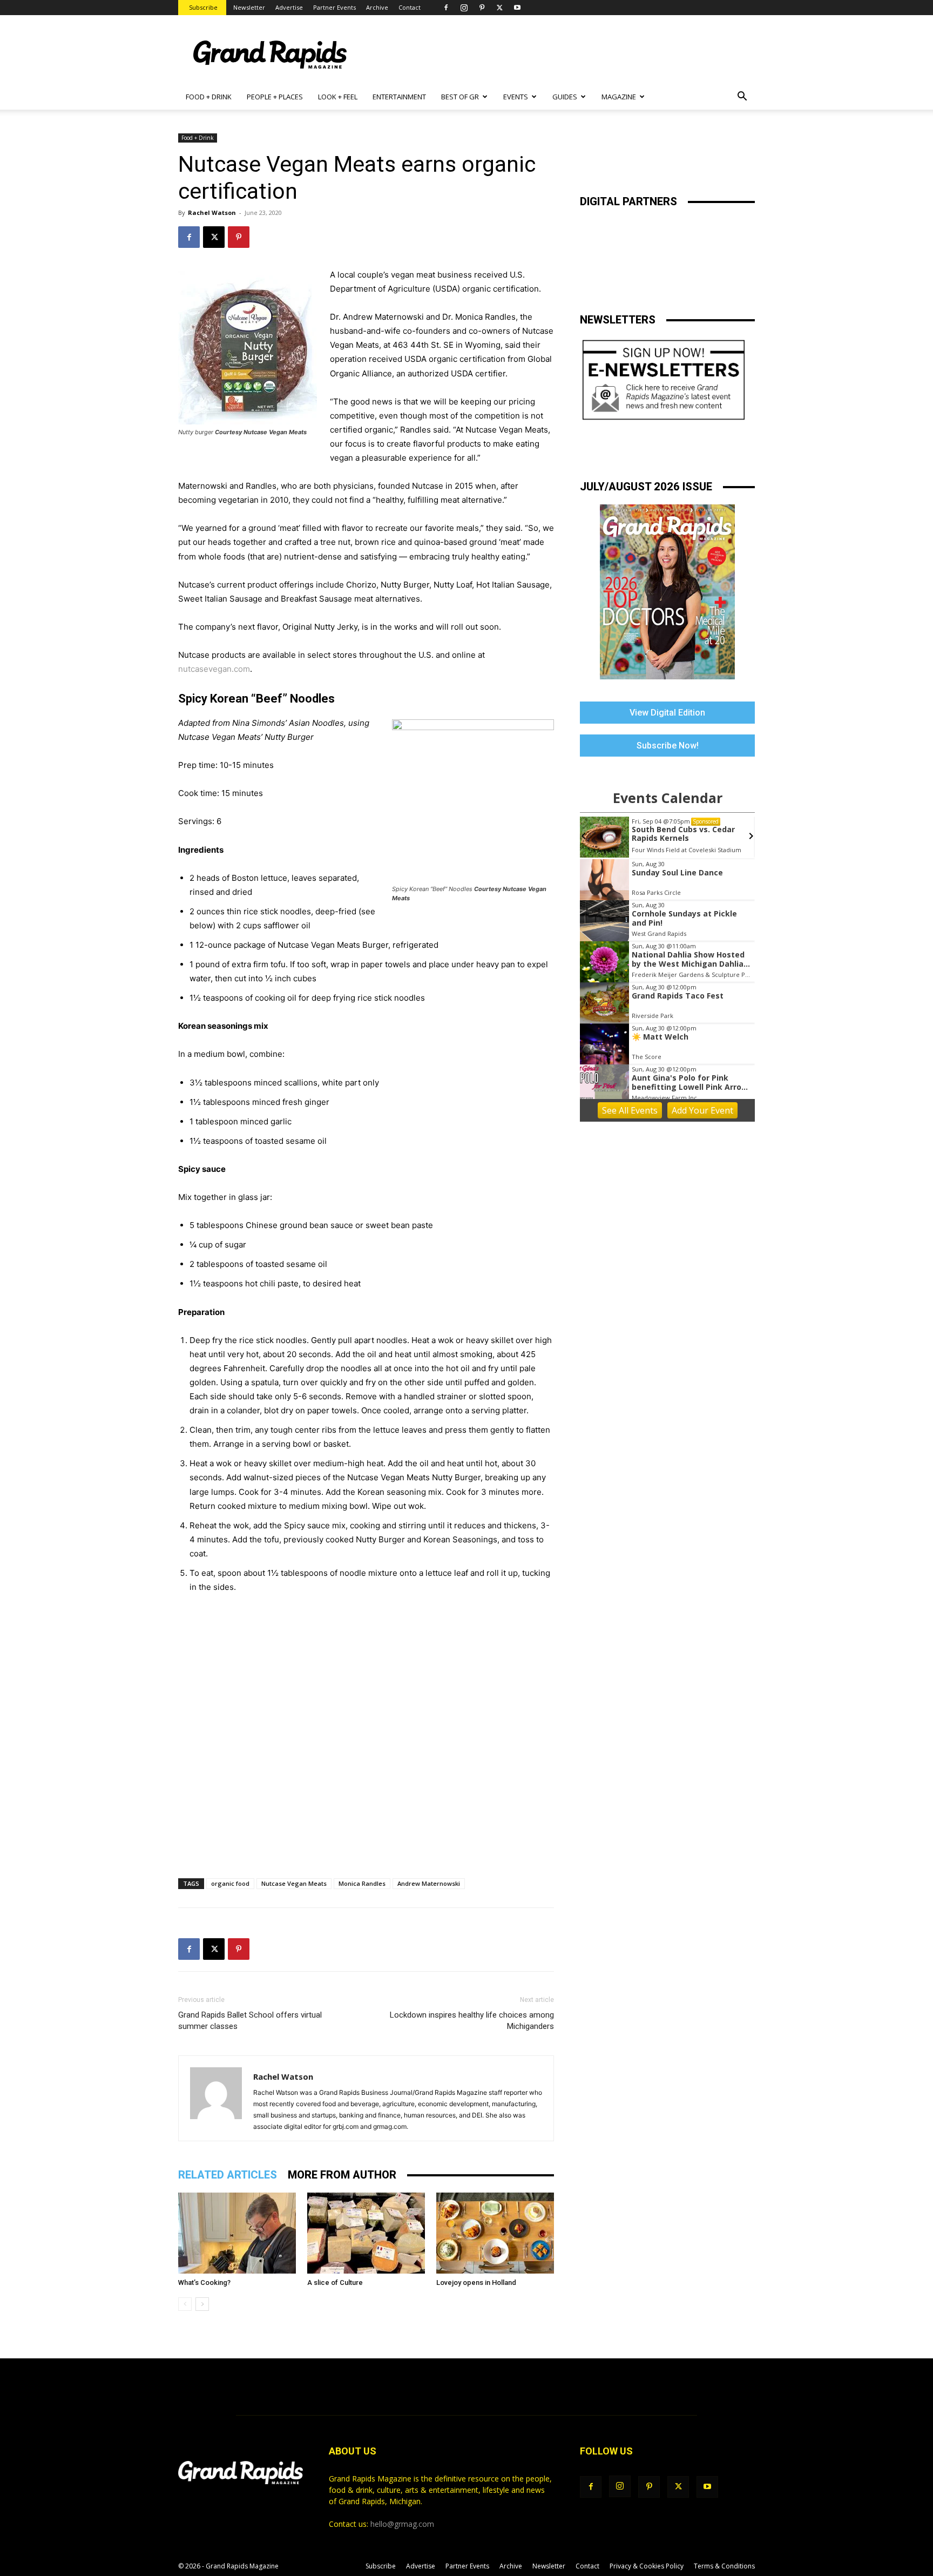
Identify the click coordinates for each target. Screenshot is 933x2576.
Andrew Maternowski (429, 1883)
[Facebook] (446, 8)
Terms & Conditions (724, 2566)
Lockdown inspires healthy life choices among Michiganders (472, 2021)
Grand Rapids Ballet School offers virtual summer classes (250, 2021)
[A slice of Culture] (366, 2233)
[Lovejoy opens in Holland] (495, 2233)
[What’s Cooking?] (237, 2233)
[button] (742, 97)
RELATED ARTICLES (228, 2175)
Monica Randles (362, 1883)
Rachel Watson (212, 213)
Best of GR (460, 97)
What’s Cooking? (204, 2282)
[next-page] (202, 2304)
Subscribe (203, 7)
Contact (410, 7)
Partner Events (334, 7)
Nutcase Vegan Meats (294, 1883)
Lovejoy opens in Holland (476, 2282)
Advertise (289, 7)
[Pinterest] (482, 8)
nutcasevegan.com (214, 669)
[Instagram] (464, 8)
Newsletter (249, 7)
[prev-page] (185, 2304)
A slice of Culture (335, 2282)
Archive (377, 7)
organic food (230, 1883)
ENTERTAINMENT (399, 97)
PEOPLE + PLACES (275, 97)
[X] (499, 8)
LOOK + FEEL (338, 97)
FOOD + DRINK (209, 97)
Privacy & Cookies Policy (647, 2566)
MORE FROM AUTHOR (342, 2175)
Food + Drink (198, 138)
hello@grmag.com (402, 2524)
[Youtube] (517, 8)
